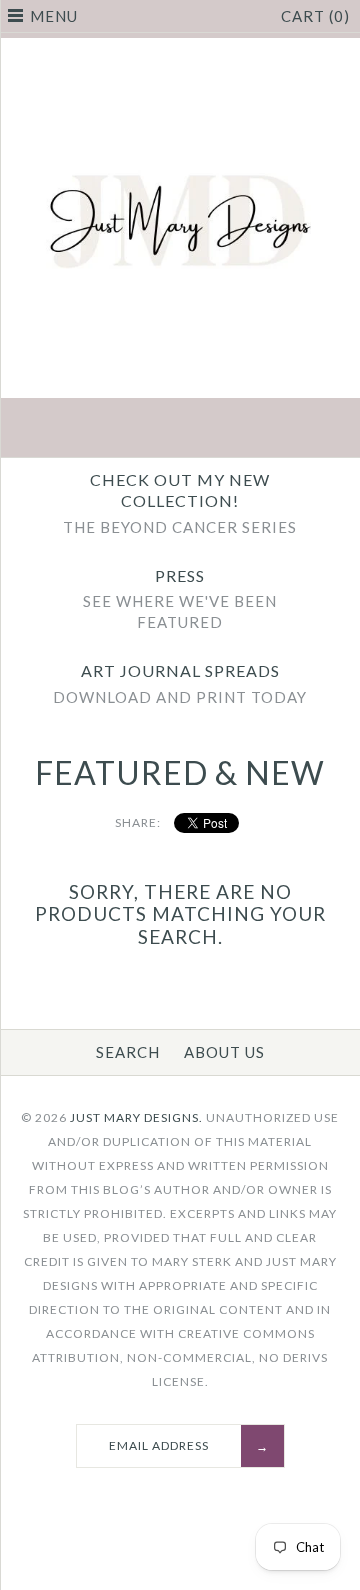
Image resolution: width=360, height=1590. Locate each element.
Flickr (274, 430)
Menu (54, 16)
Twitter (133, 430)
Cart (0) (315, 16)
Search (128, 1052)
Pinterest (180, 430)
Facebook (86, 430)
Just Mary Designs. (136, 1117)
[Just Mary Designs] (180, 50)
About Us (224, 1052)
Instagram (227, 430)
